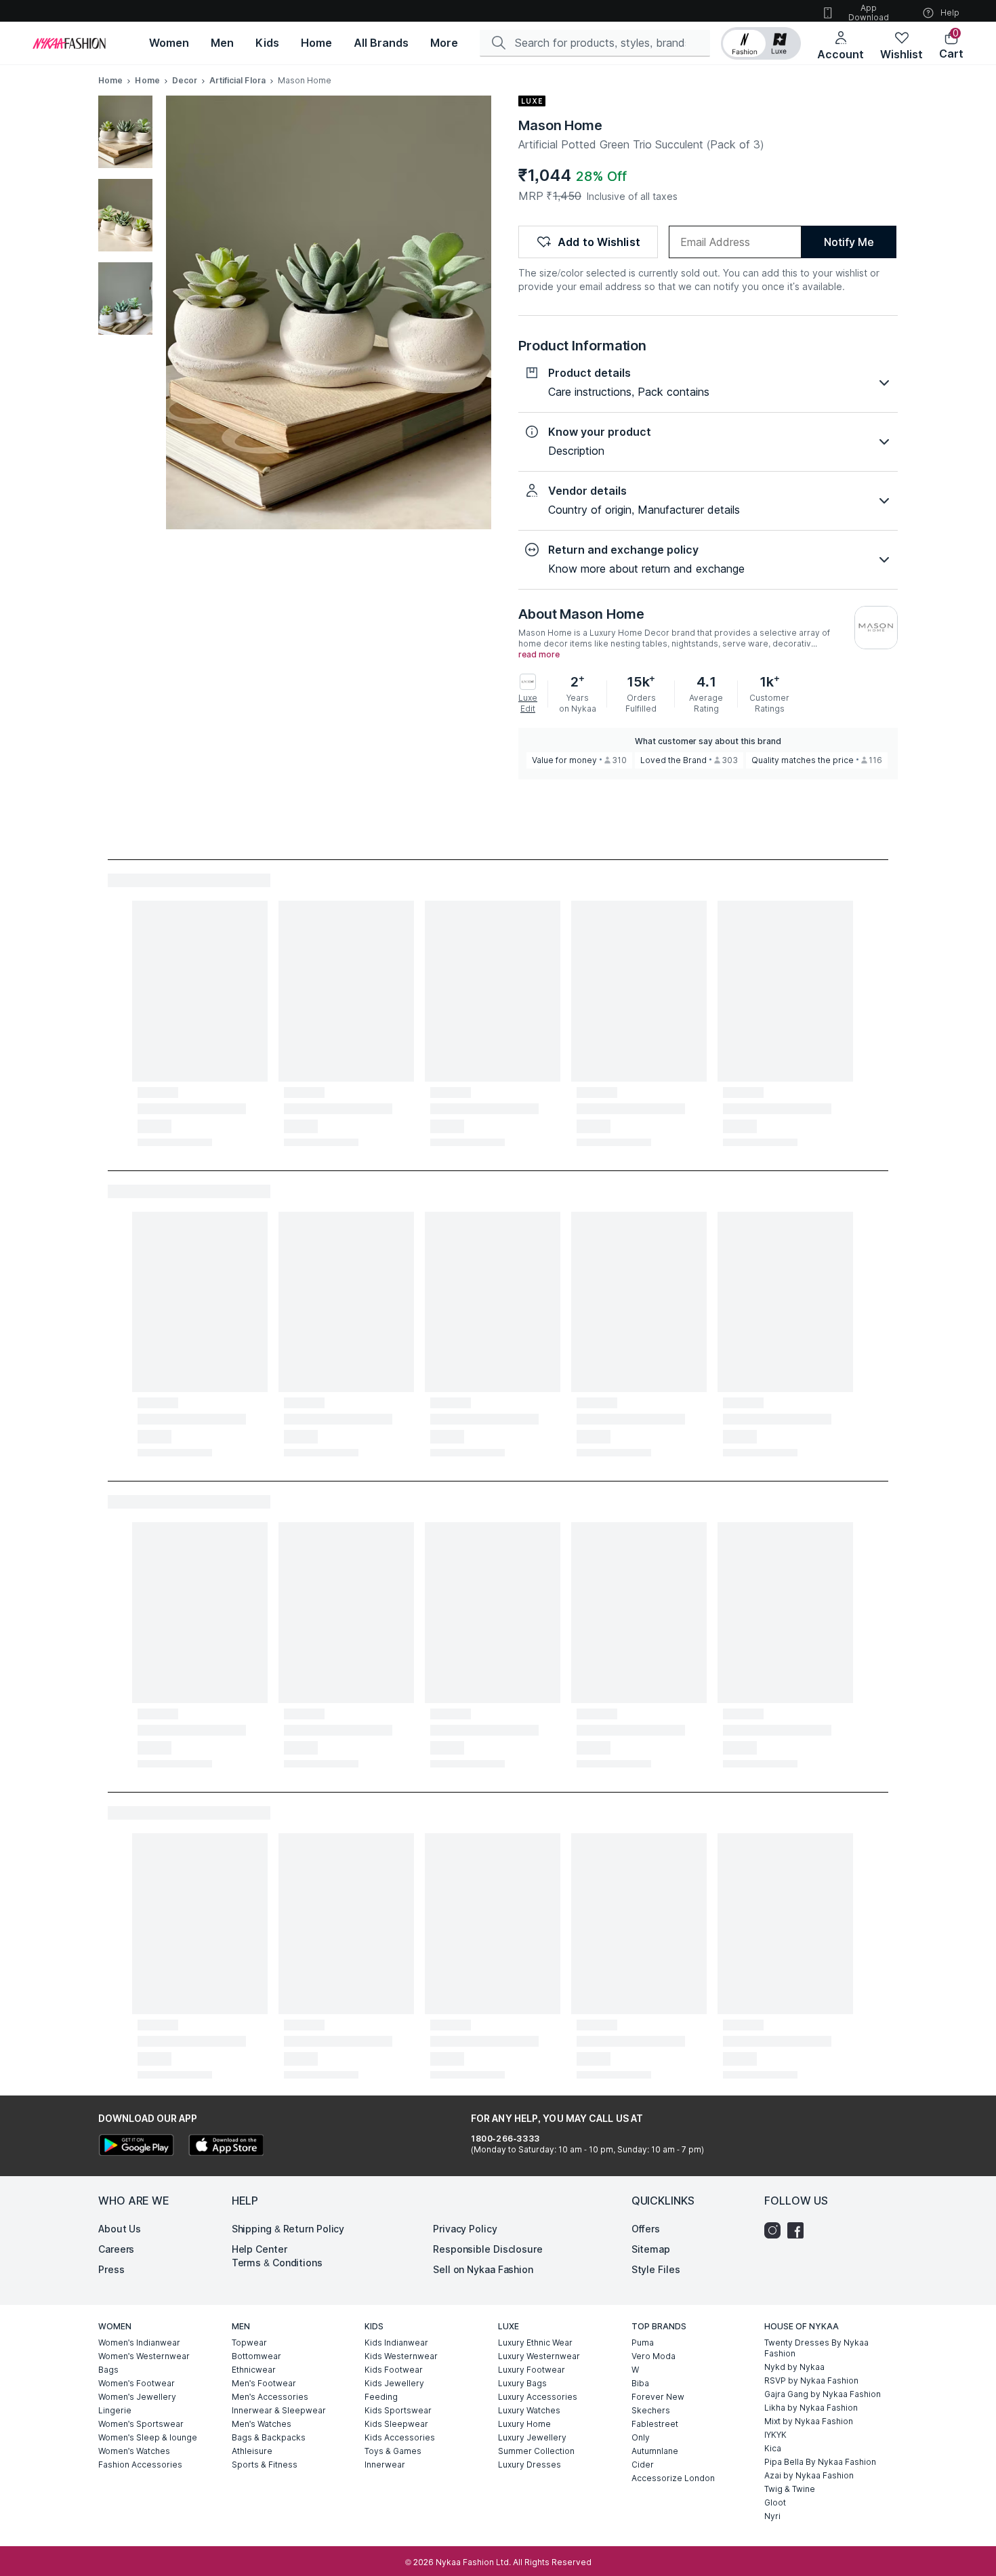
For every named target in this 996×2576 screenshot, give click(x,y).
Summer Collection (536, 2451)
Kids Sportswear (398, 2410)
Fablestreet (655, 2424)
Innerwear (385, 2465)
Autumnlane (655, 2451)
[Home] (69, 43)
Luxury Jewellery (532, 2437)
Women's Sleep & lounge (148, 2437)
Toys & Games (393, 2451)
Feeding (381, 2397)
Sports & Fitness (265, 2465)
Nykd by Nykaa (794, 2367)
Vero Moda (653, 2356)
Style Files (656, 2269)
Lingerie (115, 2410)
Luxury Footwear (532, 2370)
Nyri (772, 2516)
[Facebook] (799, 2230)
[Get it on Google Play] (136, 2147)
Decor (185, 80)
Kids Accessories (400, 2437)
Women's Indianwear (139, 2343)
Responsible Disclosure (488, 2249)
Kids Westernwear (401, 2356)
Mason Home (560, 125)
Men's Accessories (270, 2397)
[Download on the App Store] (226, 2147)
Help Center (260, 2249)
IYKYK (775, 2435)
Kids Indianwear (396, 2343)
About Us (120, 2229)
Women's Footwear (137, 2383)
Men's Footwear (264, 2383)
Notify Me (849, 242)
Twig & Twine (790, 2489)
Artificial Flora (237, 80)
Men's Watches (262, 2424)
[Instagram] (776, 2230)
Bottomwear (256, 2356)
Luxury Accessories (538, 2397)
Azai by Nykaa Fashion (809, 2475)
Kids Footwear (394, 2370)
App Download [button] (869, 13)
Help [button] (950, 13)
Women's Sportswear (141, 2424)
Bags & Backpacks (269, 2437)
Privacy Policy (465, 2229)
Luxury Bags (522, 2383)
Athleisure (252, 2451)
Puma (643, 2343)
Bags (108, 2370)
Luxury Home (524, 2424)
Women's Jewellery (137, 2397)
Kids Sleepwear (396, 2424)
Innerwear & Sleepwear (279, 2410)
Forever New (658, 2397)
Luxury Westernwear (539, 2356)
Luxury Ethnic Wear (535, 2343)
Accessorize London (673, 2478)
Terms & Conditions (277, 2263)
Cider (643, 2465)
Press (111, 2269)
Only (641, 2437)
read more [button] (539, 655)
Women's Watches (134, 2451)
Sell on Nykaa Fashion (483, 2269)
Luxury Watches (529, 2410)
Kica (773, 2448)
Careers (116, 2249)
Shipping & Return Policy (288, 2229)
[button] (761, 43)
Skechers (651, 2410)
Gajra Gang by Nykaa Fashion (823, 2394)
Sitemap (651, 2249)
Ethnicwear (254, 2370)
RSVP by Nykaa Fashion (811, 2380)
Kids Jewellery (394, 2383)
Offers (646, 2229)
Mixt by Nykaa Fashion (809, 2421)
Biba (640, 2383)
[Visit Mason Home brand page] (876, 628)
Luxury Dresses (530, 2465)
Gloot (775, 2502)
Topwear (249, 2343)
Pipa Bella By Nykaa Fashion (820, 2462)
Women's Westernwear (144, 2356)
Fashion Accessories (140, 2465)
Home (110, 80)
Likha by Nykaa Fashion (811, 2408)
